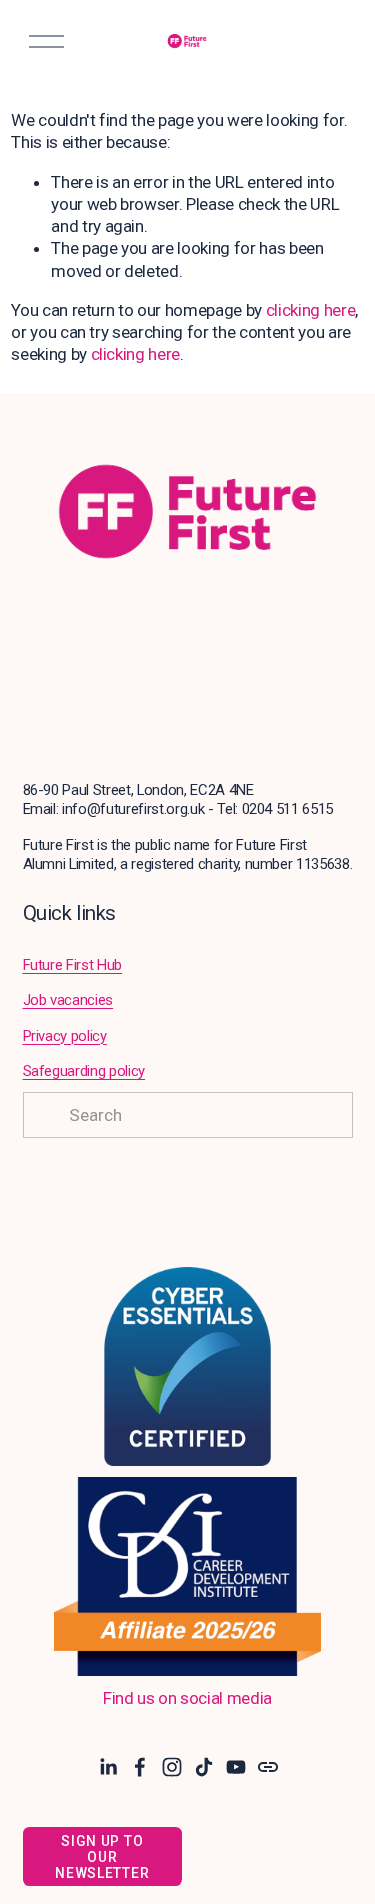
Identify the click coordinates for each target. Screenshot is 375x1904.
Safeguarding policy (84, 1071)
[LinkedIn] (108, 1767)
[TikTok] (204, 1767)
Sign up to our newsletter (102, 1857)
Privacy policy (65, 1036)
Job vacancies (68, 1000)
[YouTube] (236, 1767)
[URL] (268, 1767)
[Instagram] (172, 1767)
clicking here (311, 310)
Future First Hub (73, 965)
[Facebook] (140, 1767)
